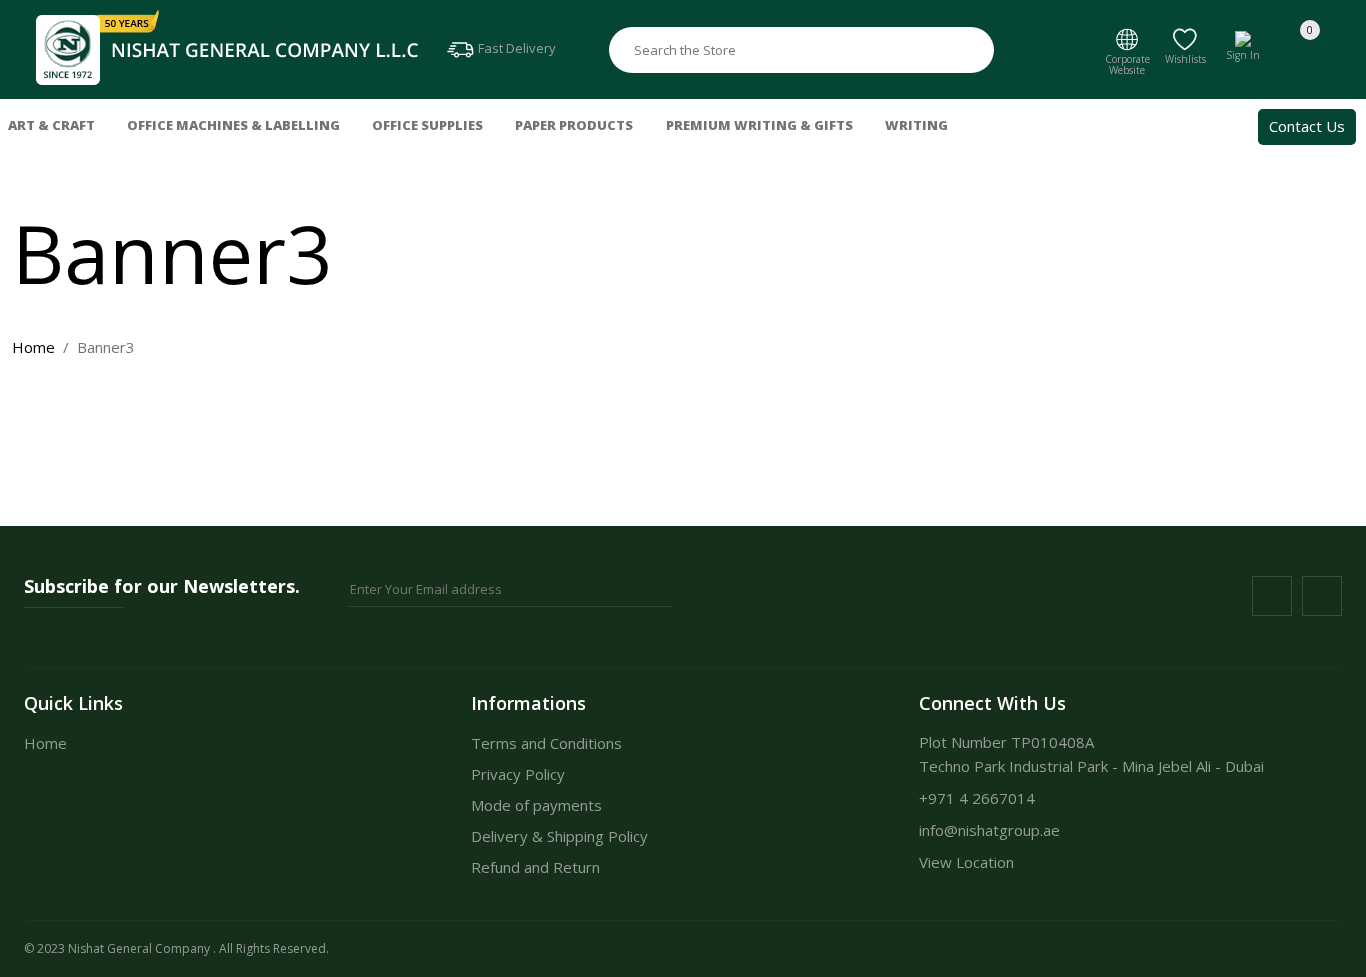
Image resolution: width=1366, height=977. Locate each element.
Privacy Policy (518, 774)
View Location (966, 862)
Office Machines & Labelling (233, 125)
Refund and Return (535, 867)
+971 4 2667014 (977, 798)
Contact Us (1307, 126)
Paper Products (574, 125)
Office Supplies (427, 125)
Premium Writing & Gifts (759, 125)
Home (33, 347)
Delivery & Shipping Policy (559, 836)
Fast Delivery (515, 48)
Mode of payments (536, 805)
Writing (916, 125)
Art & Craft (51, 125)
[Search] (974, 50)
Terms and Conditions (546, 743)
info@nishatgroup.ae (989, 830)
